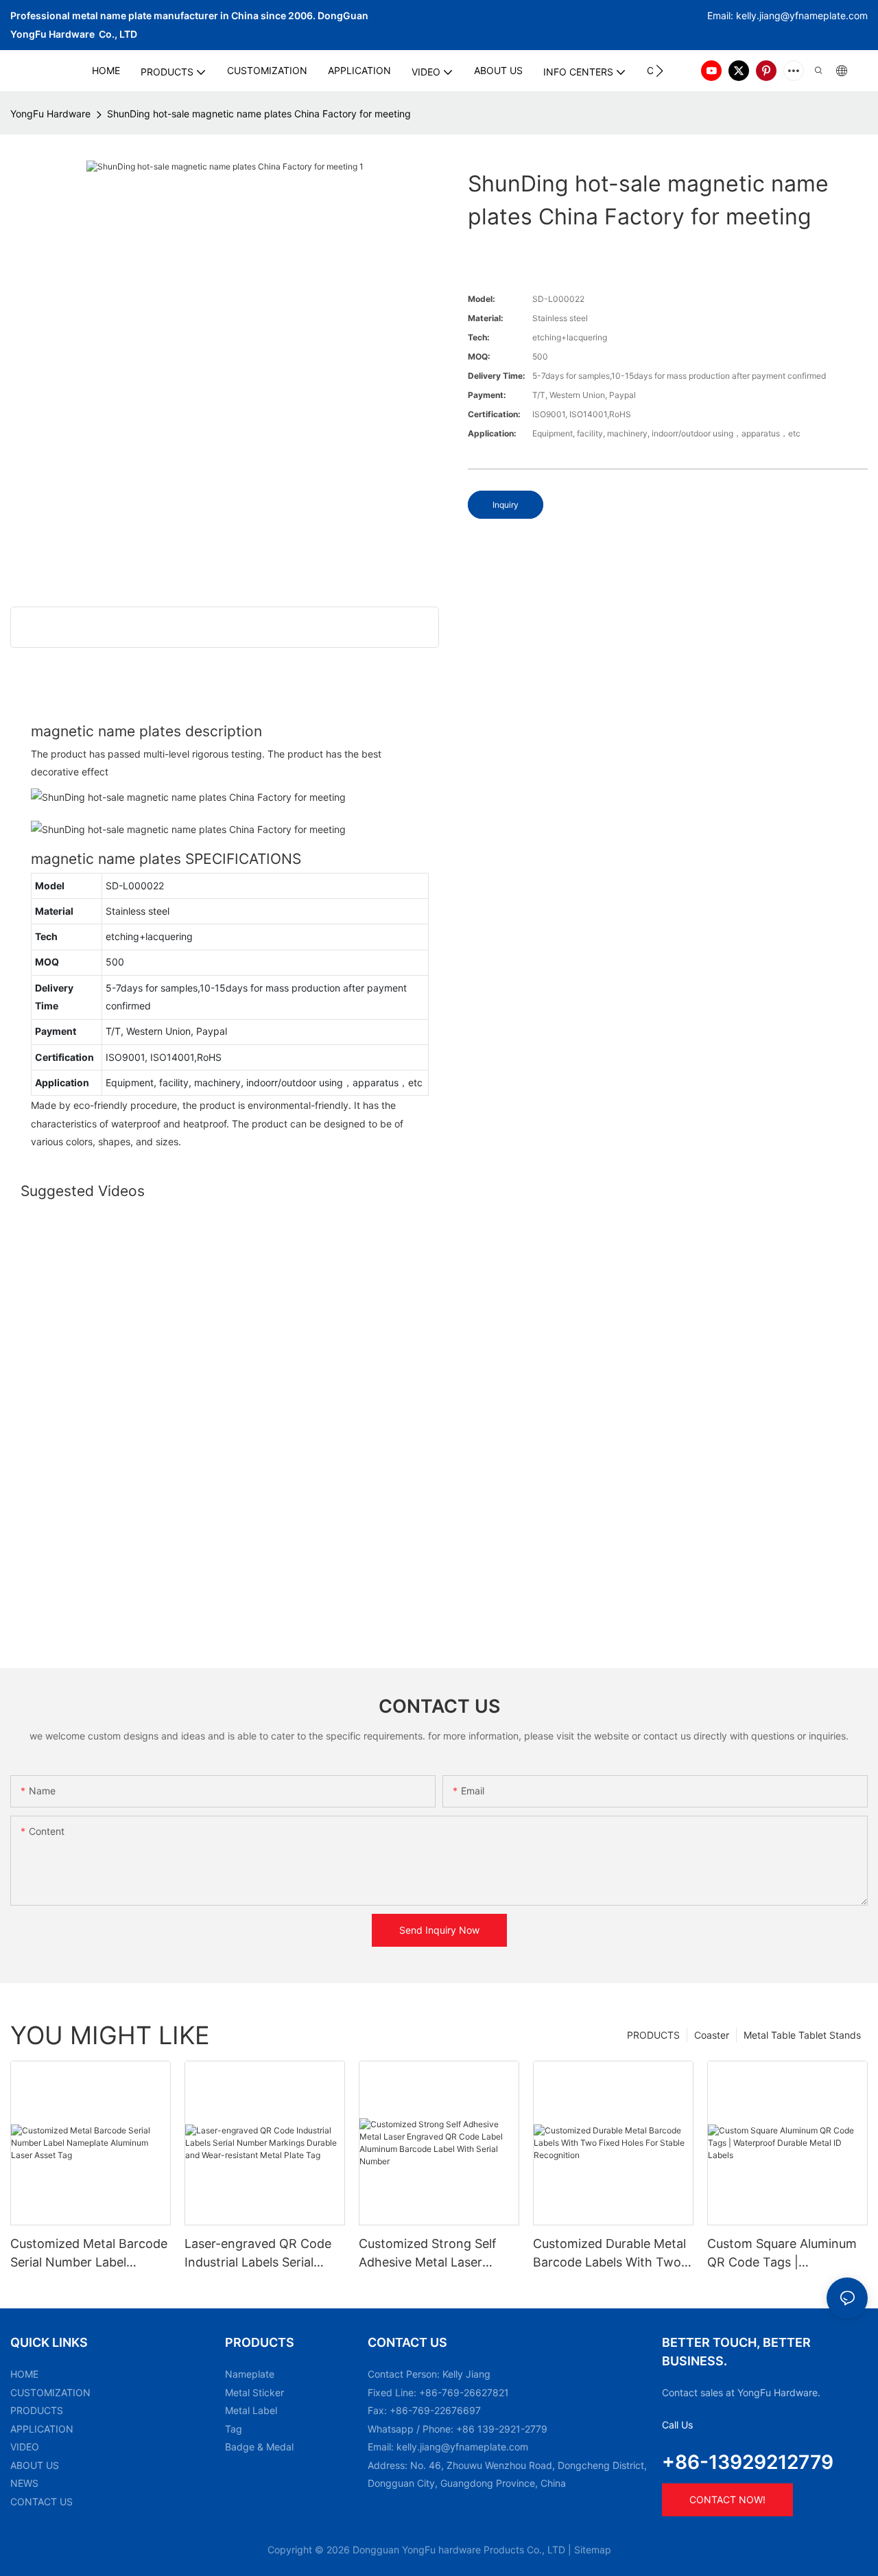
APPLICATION (42, 2429)
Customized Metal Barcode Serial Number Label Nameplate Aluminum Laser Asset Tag (90, 2254)
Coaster (712, 2035)
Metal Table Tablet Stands (802, 2035)
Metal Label (251, 2410)
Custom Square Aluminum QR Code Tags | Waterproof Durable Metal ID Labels (782, 2254)
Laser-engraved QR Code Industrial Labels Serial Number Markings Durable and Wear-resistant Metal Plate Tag (260, 2254)
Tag (234, 2429)
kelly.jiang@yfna (773, 15)
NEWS (24, 2483)
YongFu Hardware (50, 114)
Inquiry (506, 505)
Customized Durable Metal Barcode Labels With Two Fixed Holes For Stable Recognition (609, 2254)
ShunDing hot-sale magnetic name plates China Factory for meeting (259, 114)
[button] (660, 71)
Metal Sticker (254, 2392)
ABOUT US (35, 2465)
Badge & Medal (259, 2447)
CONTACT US (41, 2502)
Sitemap (593, 2550)
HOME (24, 2374)
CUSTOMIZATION (50, 2392)
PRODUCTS (653, 2035)
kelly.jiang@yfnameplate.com (462, 2447)
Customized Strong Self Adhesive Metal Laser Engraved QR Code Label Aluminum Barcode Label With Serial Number (431, 2254)
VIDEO (25, 2447)
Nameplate (250, 2374)
